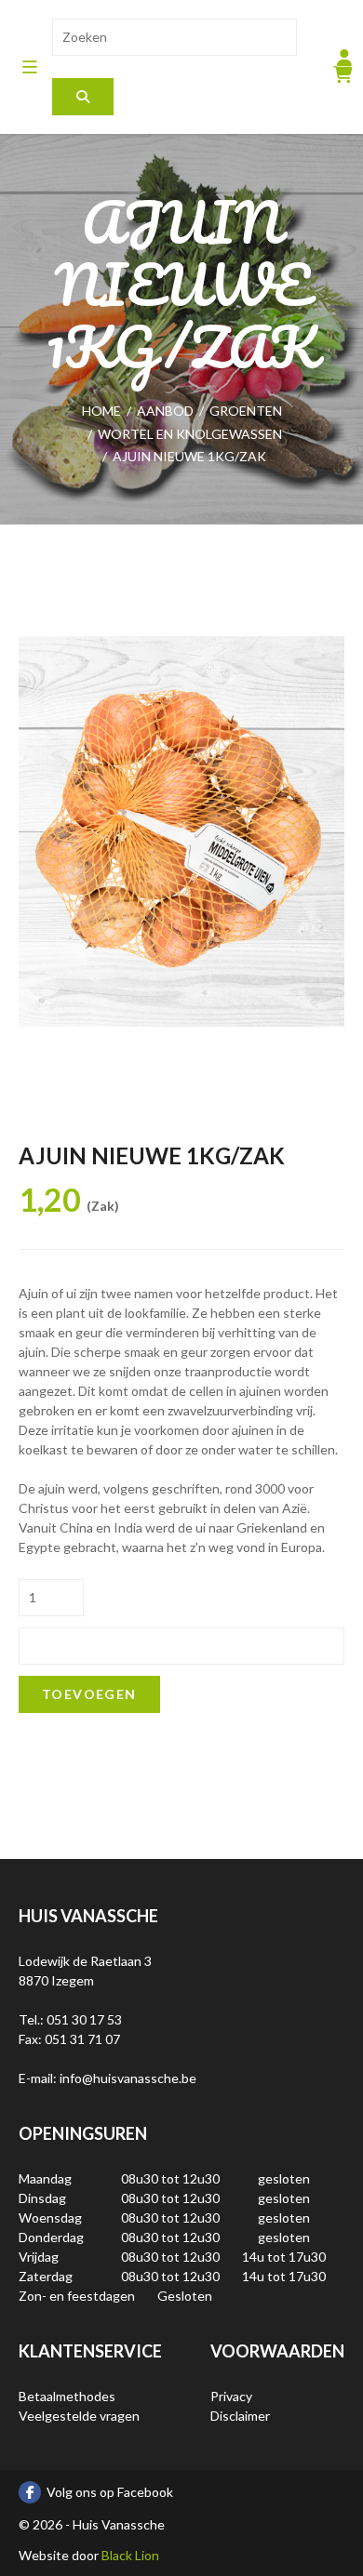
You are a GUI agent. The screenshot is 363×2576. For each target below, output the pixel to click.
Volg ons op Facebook (110, 2492)
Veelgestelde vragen (79, 2416)
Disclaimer (240, 2416)
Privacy (231, 2396)
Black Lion (130, 2555)
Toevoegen (89, 1694)
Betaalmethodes (67, 2396)
